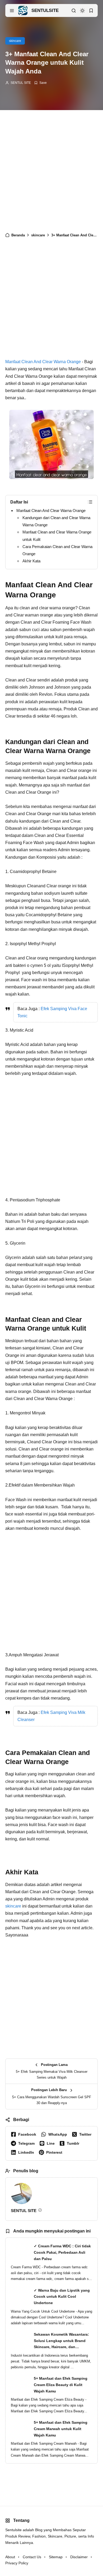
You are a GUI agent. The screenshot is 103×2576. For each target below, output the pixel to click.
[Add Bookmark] (40, 83)
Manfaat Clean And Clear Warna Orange (43, 362)
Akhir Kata (31, 561)
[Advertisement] (51, 172)
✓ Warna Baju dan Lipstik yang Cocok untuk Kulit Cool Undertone (62, 2297)
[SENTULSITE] (23, 10)
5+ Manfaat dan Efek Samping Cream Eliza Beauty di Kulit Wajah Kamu (61, 2385)
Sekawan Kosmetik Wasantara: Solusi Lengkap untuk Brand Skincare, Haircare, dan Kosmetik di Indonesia (61, 2341)
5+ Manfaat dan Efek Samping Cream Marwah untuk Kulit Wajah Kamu (61, 2429)
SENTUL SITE (21, 83)
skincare (15, 41)
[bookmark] (91, 11)
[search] (74, 11)
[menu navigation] (12, 11)
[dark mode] (82, 11)
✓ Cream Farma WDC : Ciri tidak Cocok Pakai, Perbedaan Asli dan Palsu (62, 2252)
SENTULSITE (45, 10)
